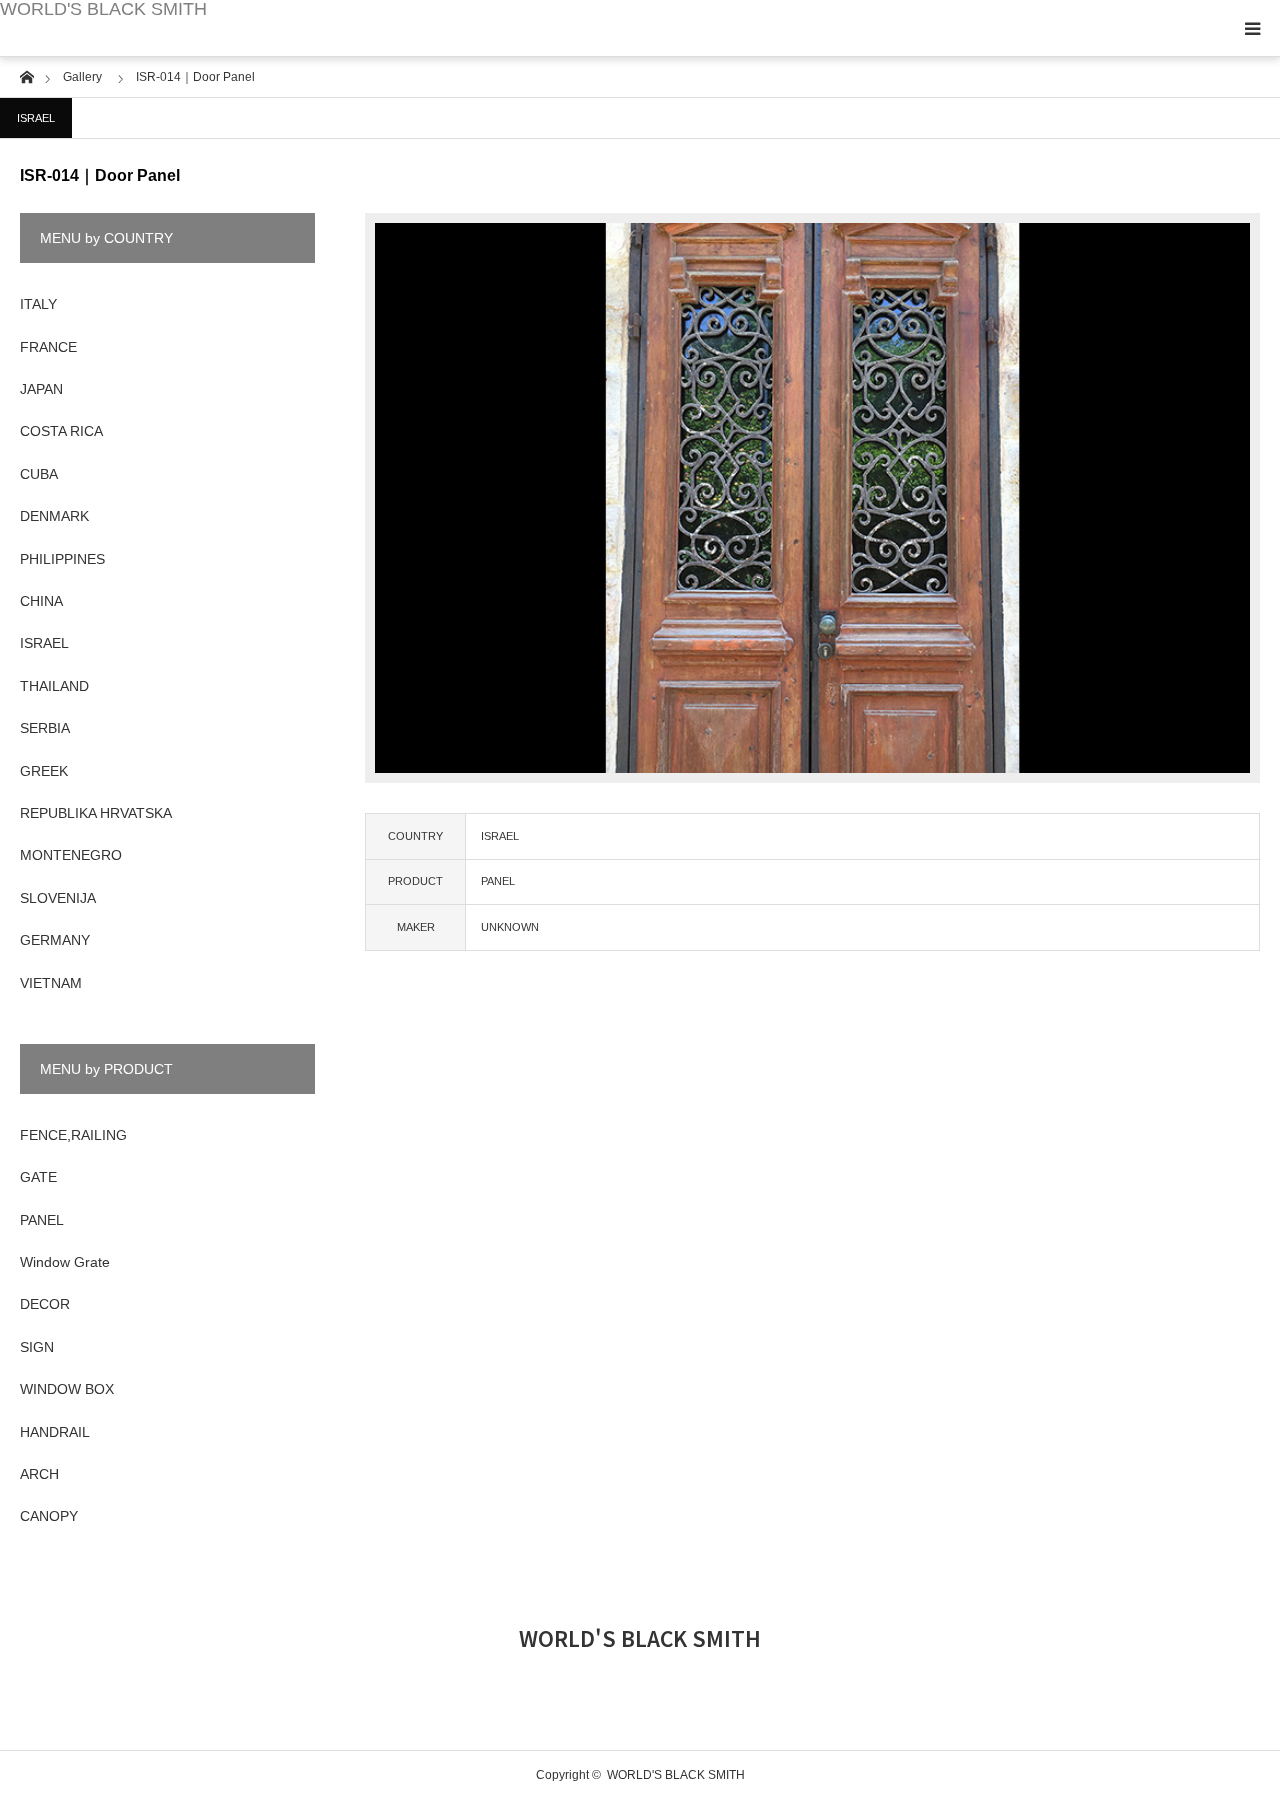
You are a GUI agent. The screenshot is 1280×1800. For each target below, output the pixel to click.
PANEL (498, 881)
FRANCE (48, 347)
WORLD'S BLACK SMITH (103, 9)
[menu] (1252, 28)
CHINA (41, 601)
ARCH (39, 1474)
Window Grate (65, 1262)
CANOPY (49, 1516)
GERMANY (55, 940)
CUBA (39, 474)
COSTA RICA (61, 431)
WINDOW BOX (67, 1389)
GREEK (44, 771)
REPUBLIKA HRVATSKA (96, 813)
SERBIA (45, 728)
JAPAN (41, 389)
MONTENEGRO (71, 855)
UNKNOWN (510, 927)
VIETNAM (51, 983)
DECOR (45, 1304)
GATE (38, 1177)
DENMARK (54, 516)
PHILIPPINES (62, 559)
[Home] (26, 75)
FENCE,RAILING (73, 1135)
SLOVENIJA (58, 898)
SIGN (37, 1347)
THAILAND (54, 686)
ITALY (38, 304)
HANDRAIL (55, 1432)
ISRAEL (36, 118)
